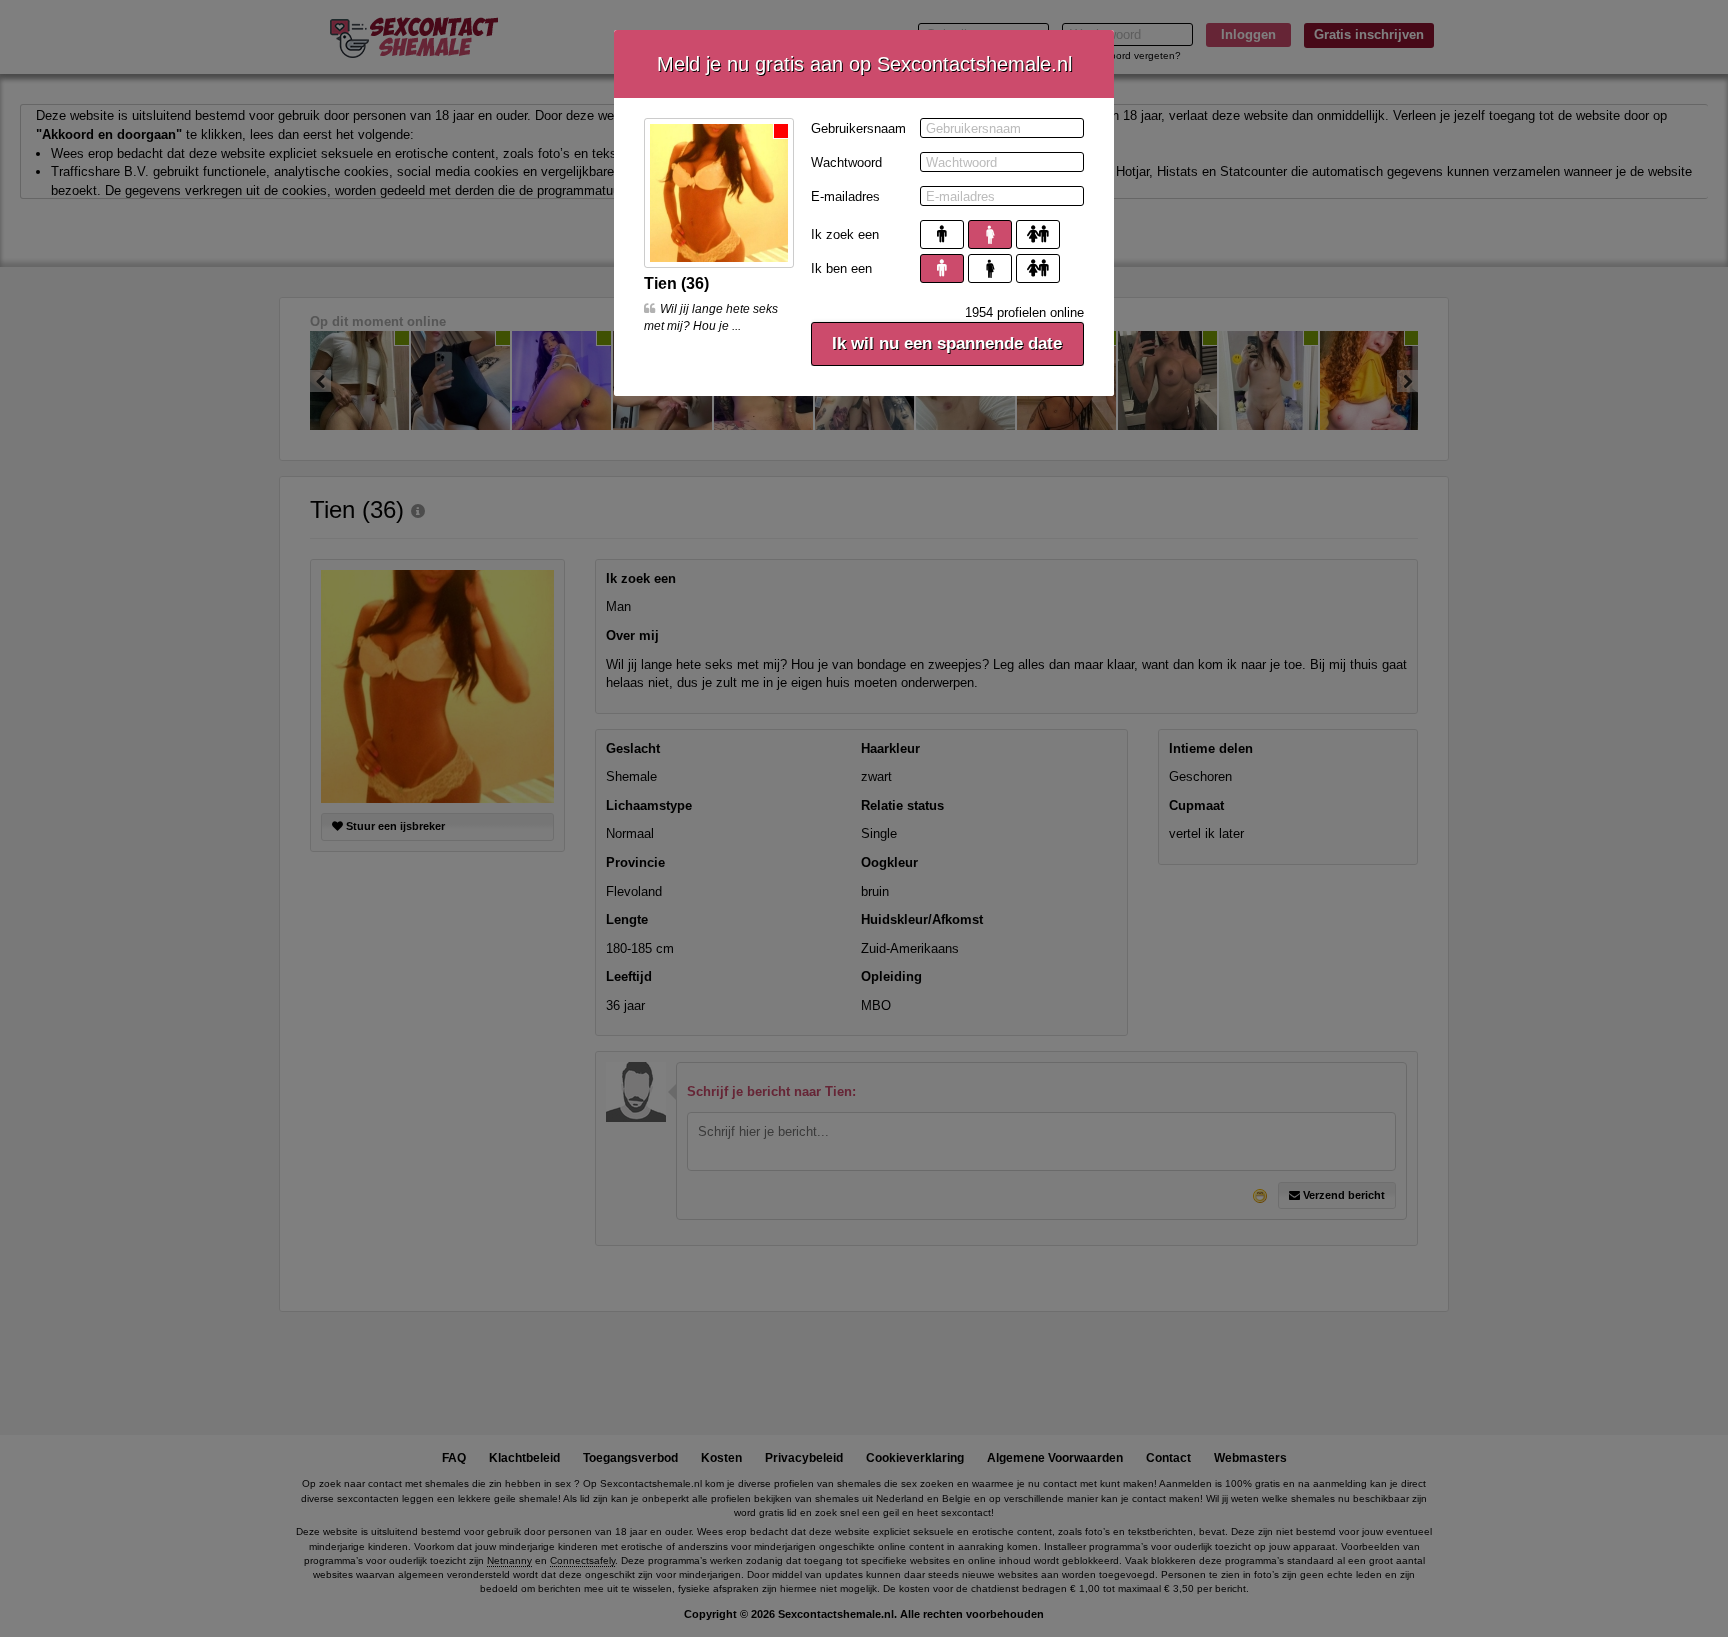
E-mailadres (845, 196)
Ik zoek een (845, 234)
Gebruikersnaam (858, 128)
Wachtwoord (846, 162)
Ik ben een (841, 268)
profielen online (1024, 312)
